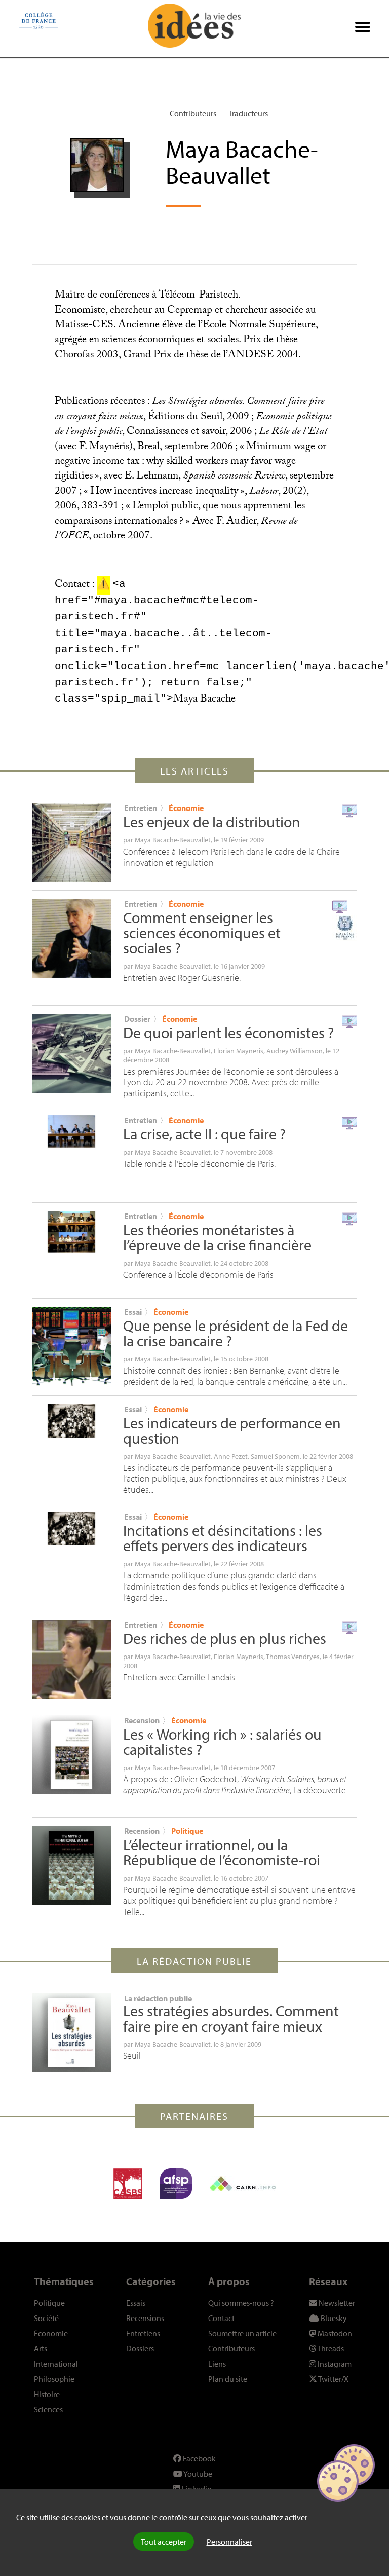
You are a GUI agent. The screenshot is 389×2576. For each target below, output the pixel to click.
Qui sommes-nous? (241, 2303)
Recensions (145, 2318)
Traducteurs (248, 113)
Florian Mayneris (239, 1051)
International (56, 2364)
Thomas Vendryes (293, 1657)
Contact (221, 2318)
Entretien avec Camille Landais (179, 1677)
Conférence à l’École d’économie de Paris (198, 1275)
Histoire (47, 2394)
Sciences (48, 2409)
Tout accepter (164, 2542)
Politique (187, 1831)
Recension (142, 1720)
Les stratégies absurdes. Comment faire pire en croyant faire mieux (231, 2018)
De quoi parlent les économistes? (228, 1033)
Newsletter (336, 2303)
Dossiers (140, 2348)
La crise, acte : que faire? (204, 1134)
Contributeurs (193, 113)
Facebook (199, 2458)
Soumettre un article (242, 2333)
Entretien (141, 808)
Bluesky (333, 2318)
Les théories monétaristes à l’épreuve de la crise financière (217, 1237)
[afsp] (176, 2184)
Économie (186, 808)
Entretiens (143, 2333)
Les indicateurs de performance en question (232, 1430)
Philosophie (54, 2379)
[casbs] (128, 2184)
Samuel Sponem (275, 1456)
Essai (133, 1312)
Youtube (197, 2474)
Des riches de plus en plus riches (225, 1638)
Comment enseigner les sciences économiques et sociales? (202, 933)
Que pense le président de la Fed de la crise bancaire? (236, 1333)
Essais (136, 2303)
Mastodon (334, 2333)
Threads (330, 2348)
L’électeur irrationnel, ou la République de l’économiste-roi (222, 1852)
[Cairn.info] (243, 2184)
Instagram (334, 2364)
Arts (41, 2348)
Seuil (132, 2056)
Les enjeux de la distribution (212, 822)
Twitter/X (333, 2379)
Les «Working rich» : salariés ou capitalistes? (222, 1742)
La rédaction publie (158, 1998)
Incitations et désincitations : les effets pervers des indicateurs (223, 1538)
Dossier (137, 1019)
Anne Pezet (231, 1456)
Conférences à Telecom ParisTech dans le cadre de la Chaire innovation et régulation (231, 857)
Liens (217, 2364)
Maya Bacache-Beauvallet (173, 840)
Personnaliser (229, 2542)
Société (46, 2318)
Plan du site (228, 2379)
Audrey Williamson (295, 1051)
